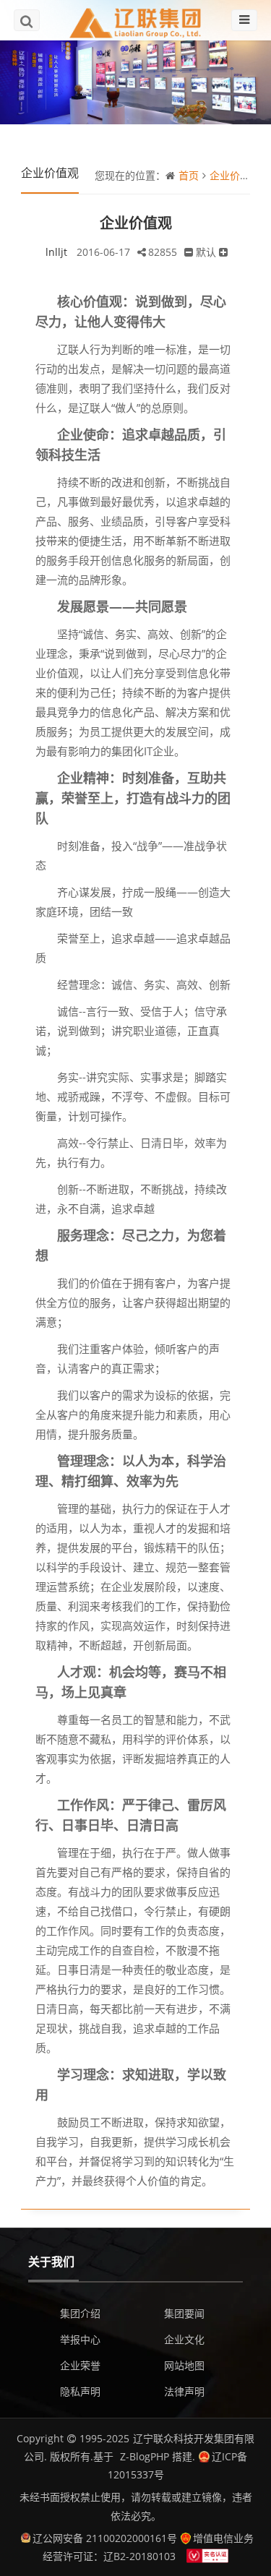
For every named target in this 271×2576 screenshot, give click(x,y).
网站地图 (184, 2365)
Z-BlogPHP (145, 2456)
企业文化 (184, 2339)
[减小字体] (189, 252)
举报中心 (80, 2339)
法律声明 (184, 2391)
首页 (189, 175)
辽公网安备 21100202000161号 (105, 2538)
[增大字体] (223, 252)
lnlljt (56, 252)
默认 (206, 252)
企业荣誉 (80, 2365)
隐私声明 (80, 2391)
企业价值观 (235, 175)
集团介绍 (80, 2313)
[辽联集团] (136, 20)
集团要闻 (184, 2313)
